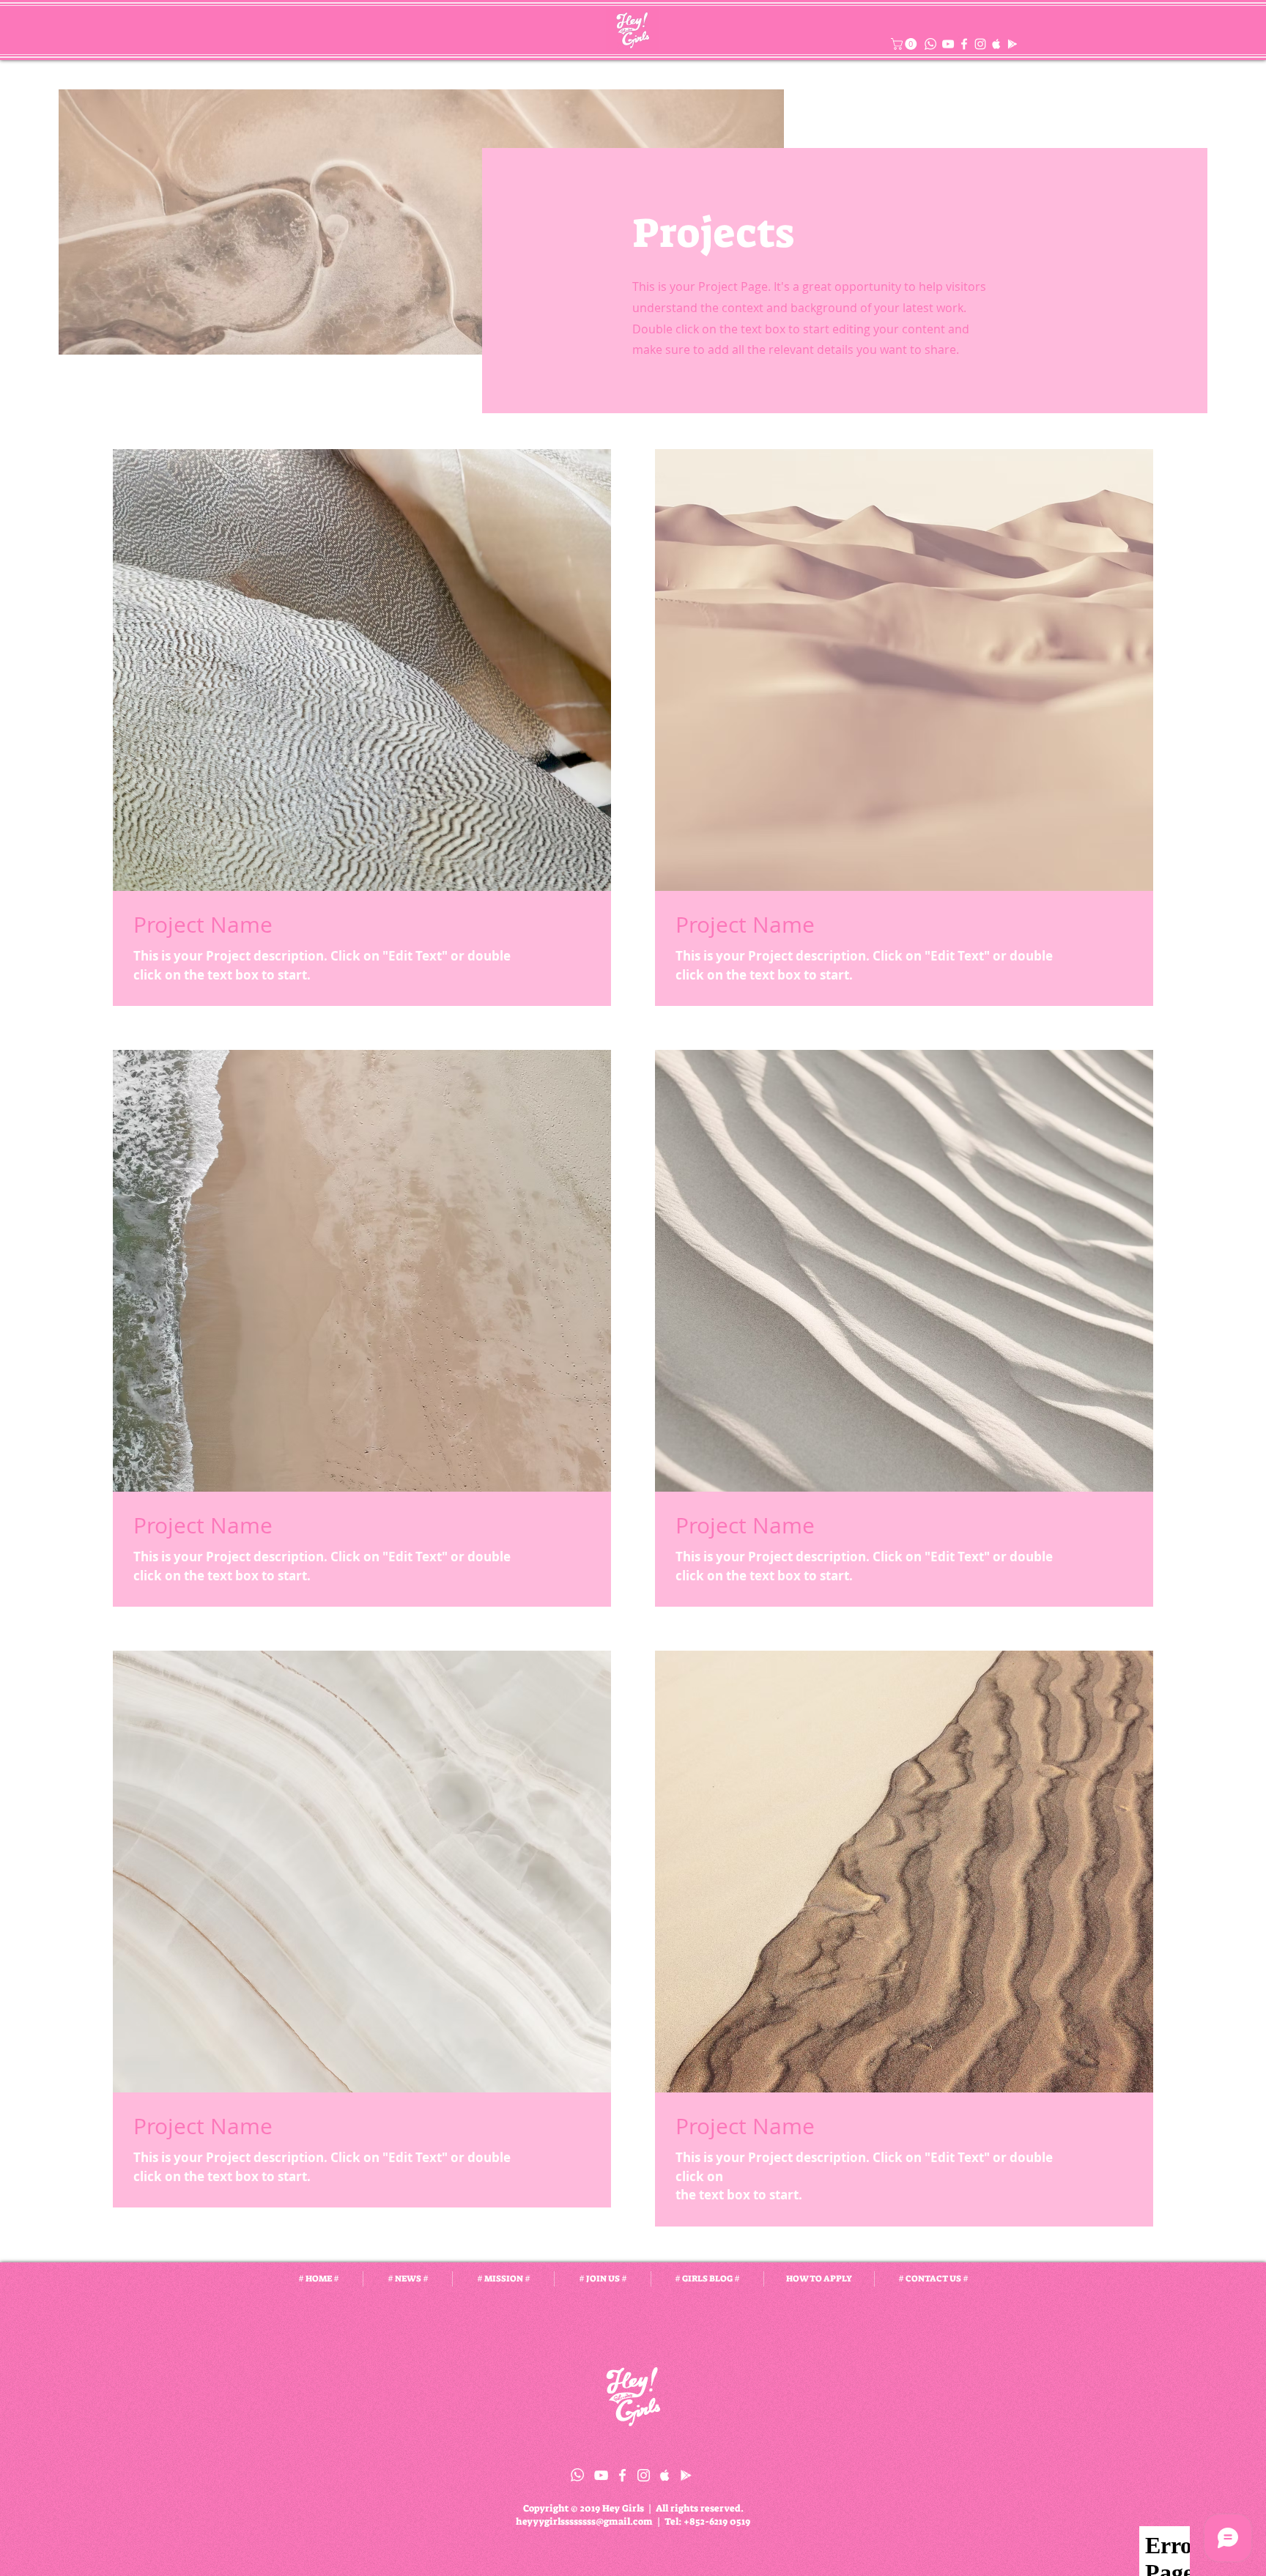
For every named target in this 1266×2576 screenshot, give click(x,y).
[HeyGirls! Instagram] (980, 44)
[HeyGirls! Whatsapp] (577, 2475)
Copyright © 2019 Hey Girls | (589, 2508)
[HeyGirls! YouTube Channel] (948, 44)
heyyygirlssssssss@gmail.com (584, 2521)
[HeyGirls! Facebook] (964, 44)
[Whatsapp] (930, 44)
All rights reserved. (700, 2508)
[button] (905, 44)
